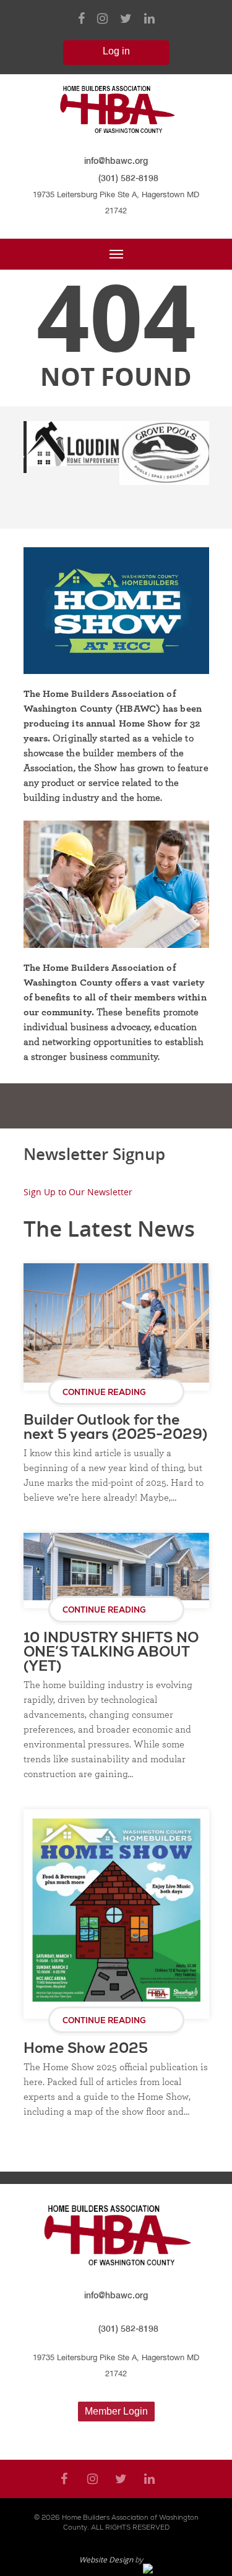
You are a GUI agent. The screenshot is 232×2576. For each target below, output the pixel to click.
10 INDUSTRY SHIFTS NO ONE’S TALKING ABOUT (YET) (111, 1653)
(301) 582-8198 (128, 178)
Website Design (106, 2560)
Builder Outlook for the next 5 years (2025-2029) (115, 1428)
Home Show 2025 (86, 2049)
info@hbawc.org (116, 160)
